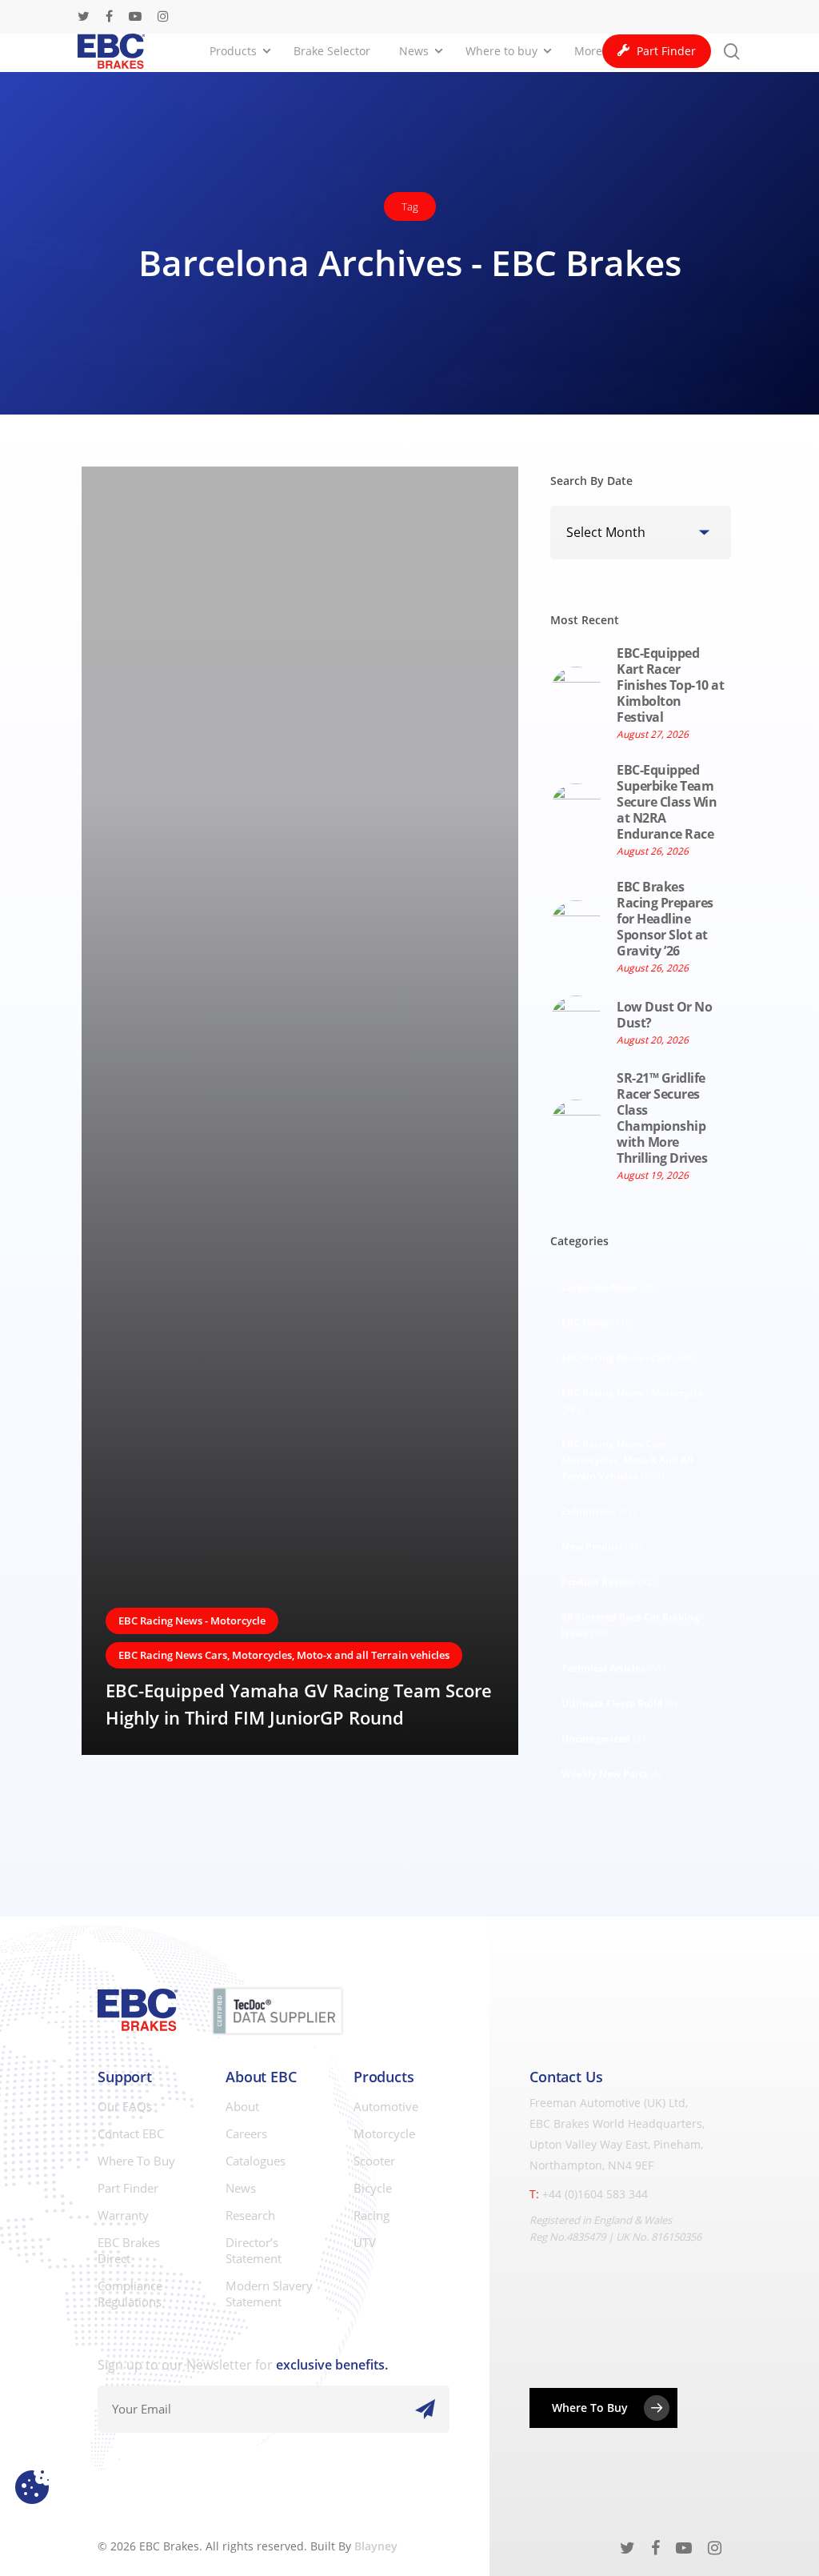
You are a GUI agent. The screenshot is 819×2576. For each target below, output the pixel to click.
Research (250, 2215)
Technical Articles (613, 1668)
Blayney (376, 2546)
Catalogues (256, 2161)
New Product (602, 1546)
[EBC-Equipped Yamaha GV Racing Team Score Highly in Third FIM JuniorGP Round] (300, 1111)
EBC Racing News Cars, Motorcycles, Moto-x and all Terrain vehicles (284, 1655)
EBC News (598, 1322)
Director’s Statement (254, 2250)
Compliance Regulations (130, 2294)
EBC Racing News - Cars (629, 1358)
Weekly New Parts (612, 1774)
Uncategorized (603, 1739)
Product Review (609, 1582)
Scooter (374, 2161)
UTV (365, 2242)
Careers (246, 2133)
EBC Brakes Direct (129, 2250)
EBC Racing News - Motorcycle (192, 1621)
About (242, 2106)
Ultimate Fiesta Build (619, 1703)
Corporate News (609, 1287)
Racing (372, 2215)
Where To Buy (136, 2161)
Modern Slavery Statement (269, 2294)
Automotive (386, 2106)
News (241, 2188)
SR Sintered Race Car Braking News (630, 1625)
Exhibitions (599, 1511)
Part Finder (128, 2188)
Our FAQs (125, 2106)
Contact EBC (131, 2133)
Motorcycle (384, 2133)
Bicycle (373, 2188)
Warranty (123, 2215)
